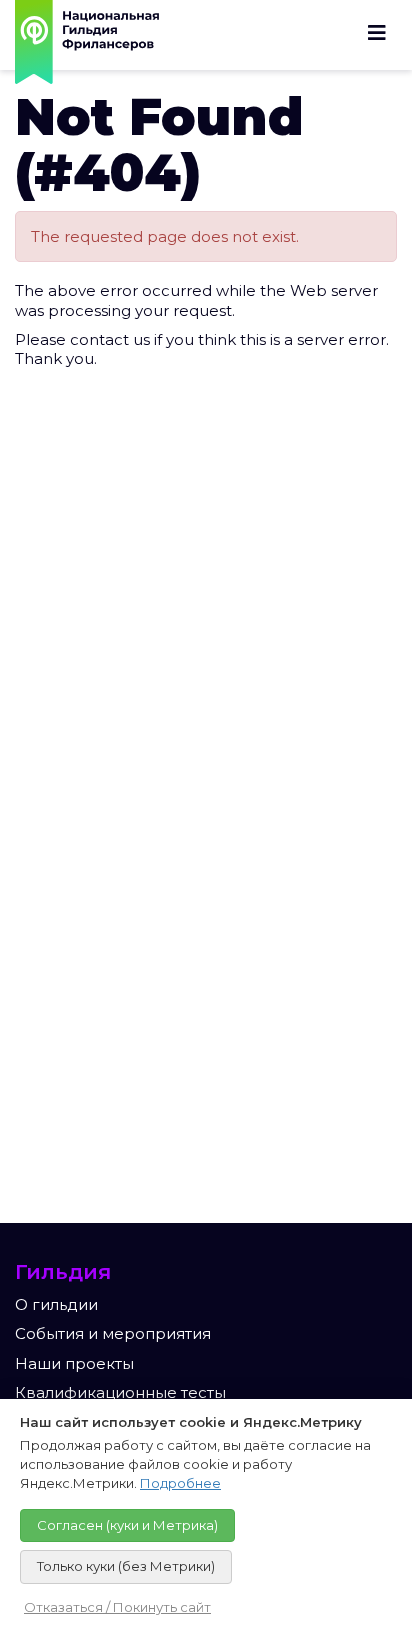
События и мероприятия (113, 1333)
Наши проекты (74, 1363)
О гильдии (56, 1304)
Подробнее (180, 1483)
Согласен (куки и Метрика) (127, 1525)
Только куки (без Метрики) (126, 1566)
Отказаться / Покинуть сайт (117, 1607)
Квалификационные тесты (120, 1392)
